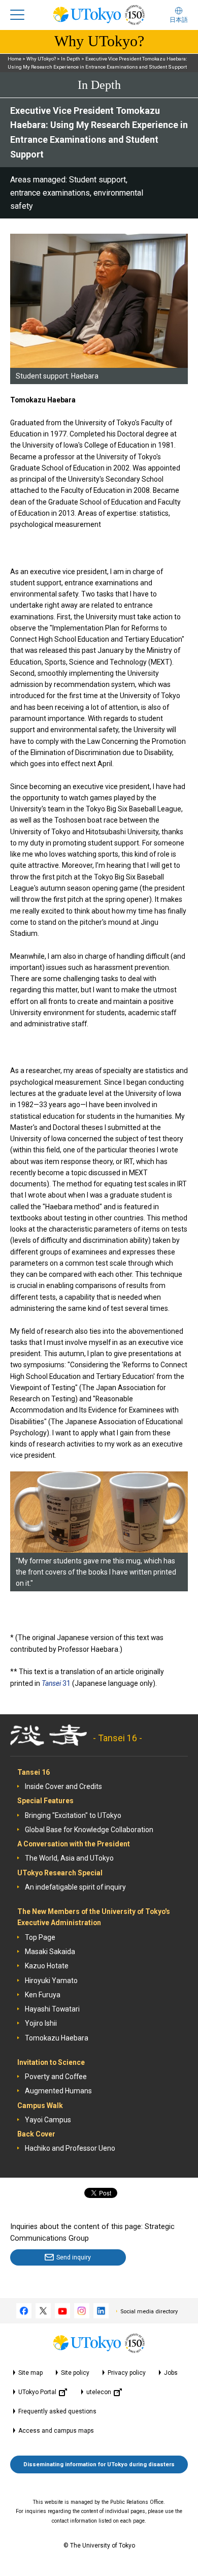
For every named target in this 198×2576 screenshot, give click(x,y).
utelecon (99, 2392)
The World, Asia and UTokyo (69, 1858)
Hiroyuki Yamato (51, 1981)
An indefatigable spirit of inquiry (75, 1887)
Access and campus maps (56, 2431)
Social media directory (149, 2312)
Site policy (75, 2373)
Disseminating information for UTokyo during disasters (99, 2464)
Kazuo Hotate (47, 1966)
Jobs (171, 2373)
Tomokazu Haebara (57, 2038)
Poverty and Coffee (56, 2077)
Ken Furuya (43, 1995)
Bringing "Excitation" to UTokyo (73, 1815)
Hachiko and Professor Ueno (70, 2148)
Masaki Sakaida (50, 1952)
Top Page (40, 1937)
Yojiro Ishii (41, 2023)
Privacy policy (127, 2373)
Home (14, 59)
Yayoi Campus (48, 2120)
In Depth (71, 59)
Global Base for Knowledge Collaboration (89, 1830)
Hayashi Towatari (52, 2009)
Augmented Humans (58, 2091)
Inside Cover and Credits (63, 1786)
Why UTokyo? (41, 59)
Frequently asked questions (57, 2411)
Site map (30, 2373)
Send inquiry (74, 2257)
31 (56, 1683)
